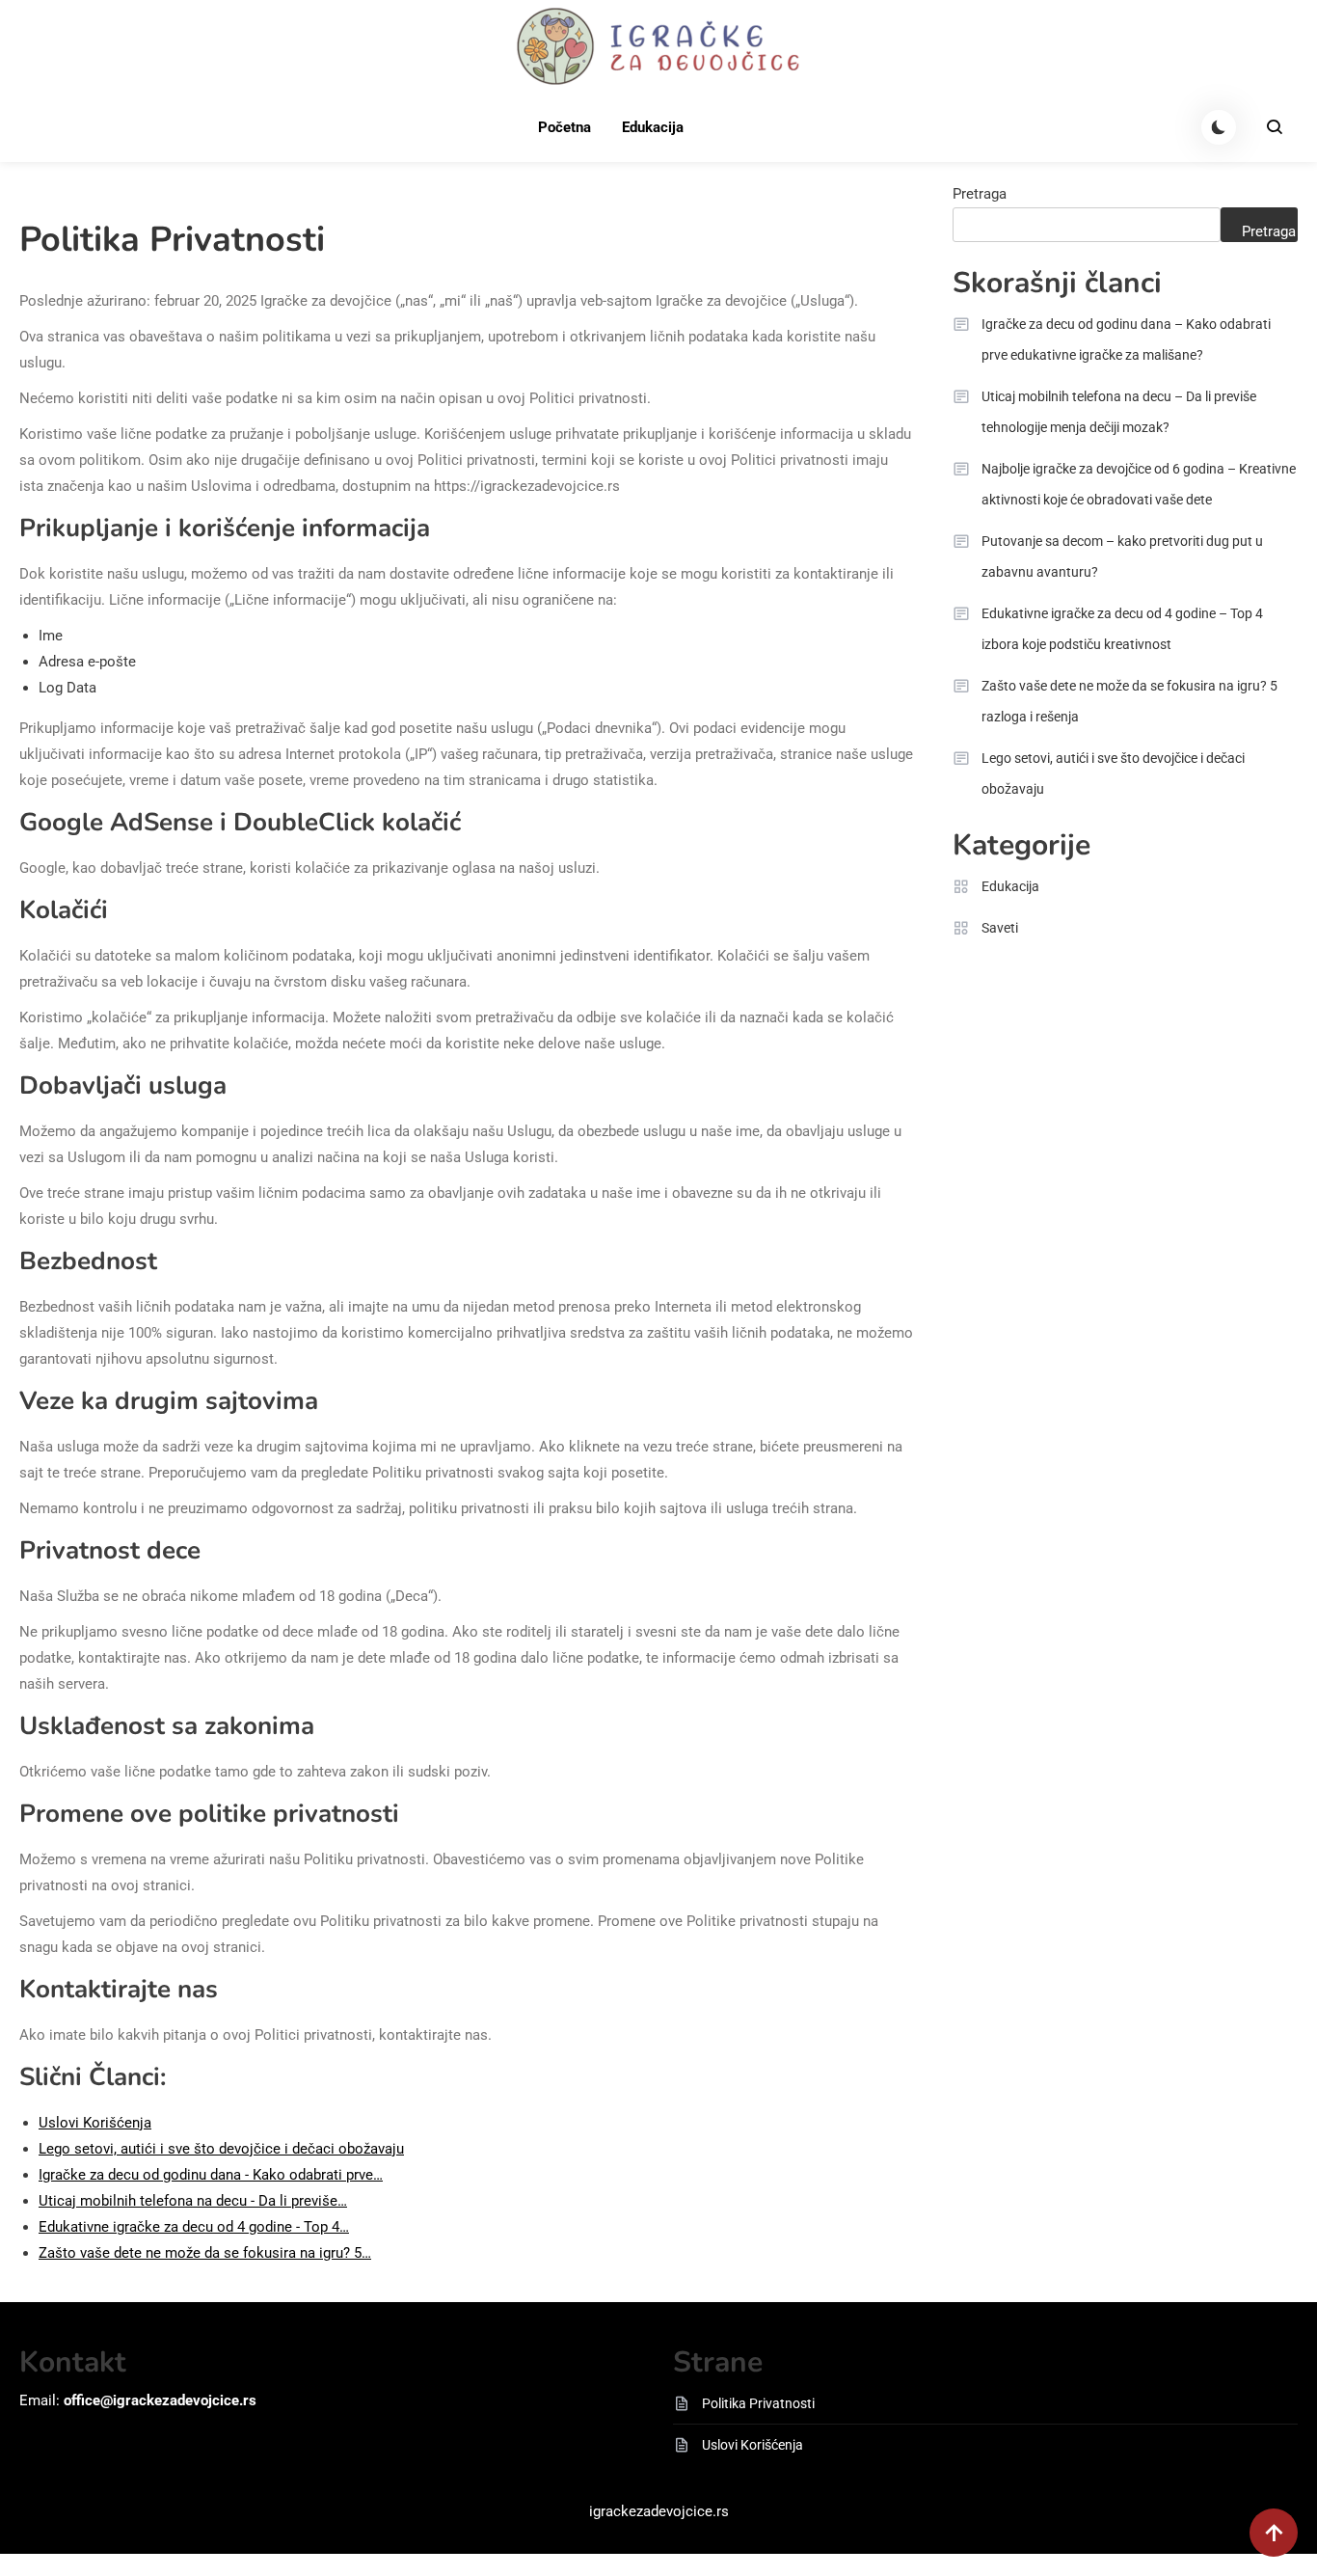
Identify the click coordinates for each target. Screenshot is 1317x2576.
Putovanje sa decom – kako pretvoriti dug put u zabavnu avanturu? (1122, 556)
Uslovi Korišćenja (753, 2445)
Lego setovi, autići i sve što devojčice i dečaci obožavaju (1113, 773)
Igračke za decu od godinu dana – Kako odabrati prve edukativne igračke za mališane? (1126, 339)
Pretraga (980, 194)
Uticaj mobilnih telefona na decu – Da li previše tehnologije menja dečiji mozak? (1119, 412)
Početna (564, 127)
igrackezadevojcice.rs (659, 2511)
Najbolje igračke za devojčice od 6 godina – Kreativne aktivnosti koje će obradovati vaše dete (1139, 484)
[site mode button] (1219, 127)
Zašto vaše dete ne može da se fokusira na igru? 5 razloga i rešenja (1129, 701)
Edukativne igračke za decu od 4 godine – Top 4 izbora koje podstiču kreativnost (1122, 629)
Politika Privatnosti (758, 2403)
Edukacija (653, 127)
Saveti (1000, 928)
